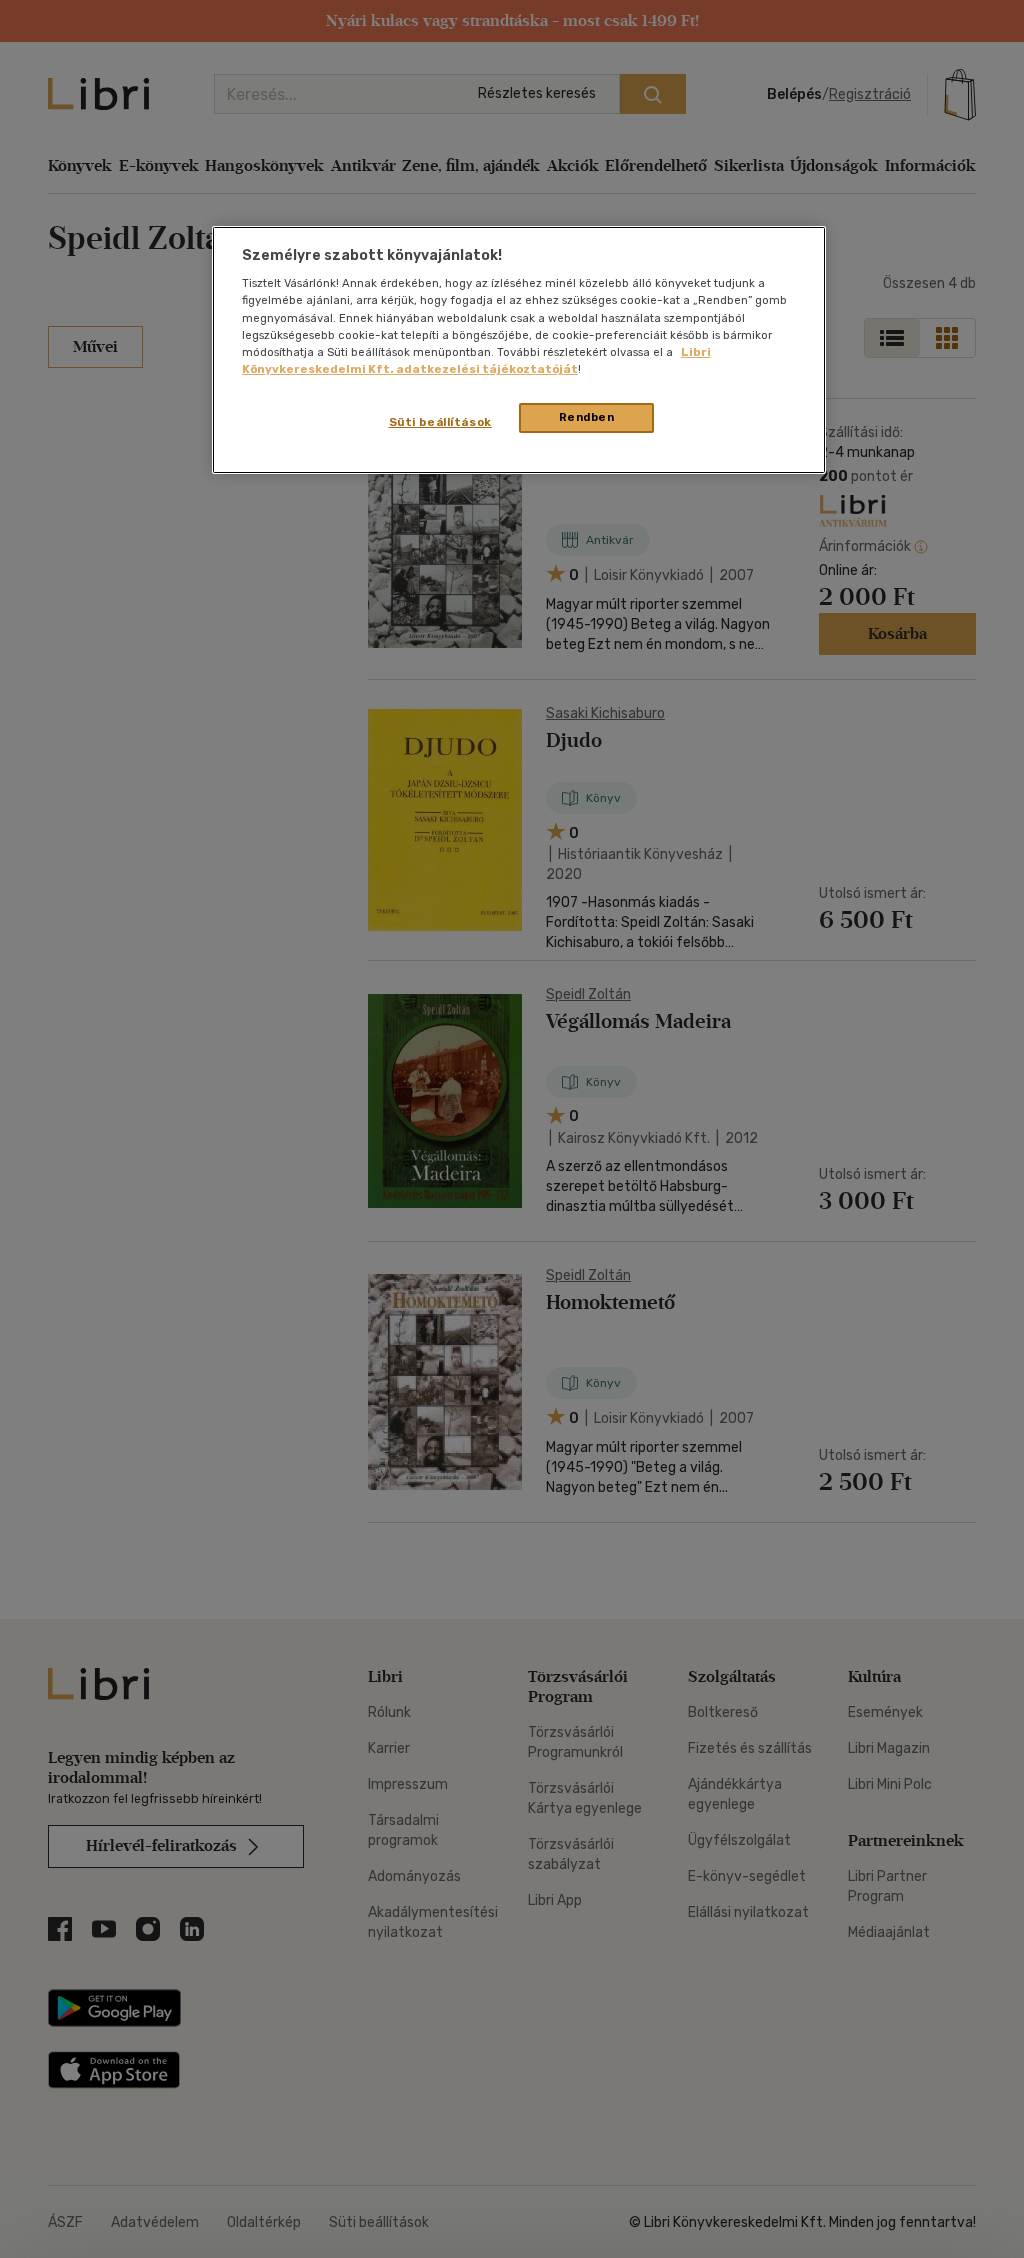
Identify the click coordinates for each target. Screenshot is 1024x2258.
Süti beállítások (440, 422)
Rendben (587, 417)
